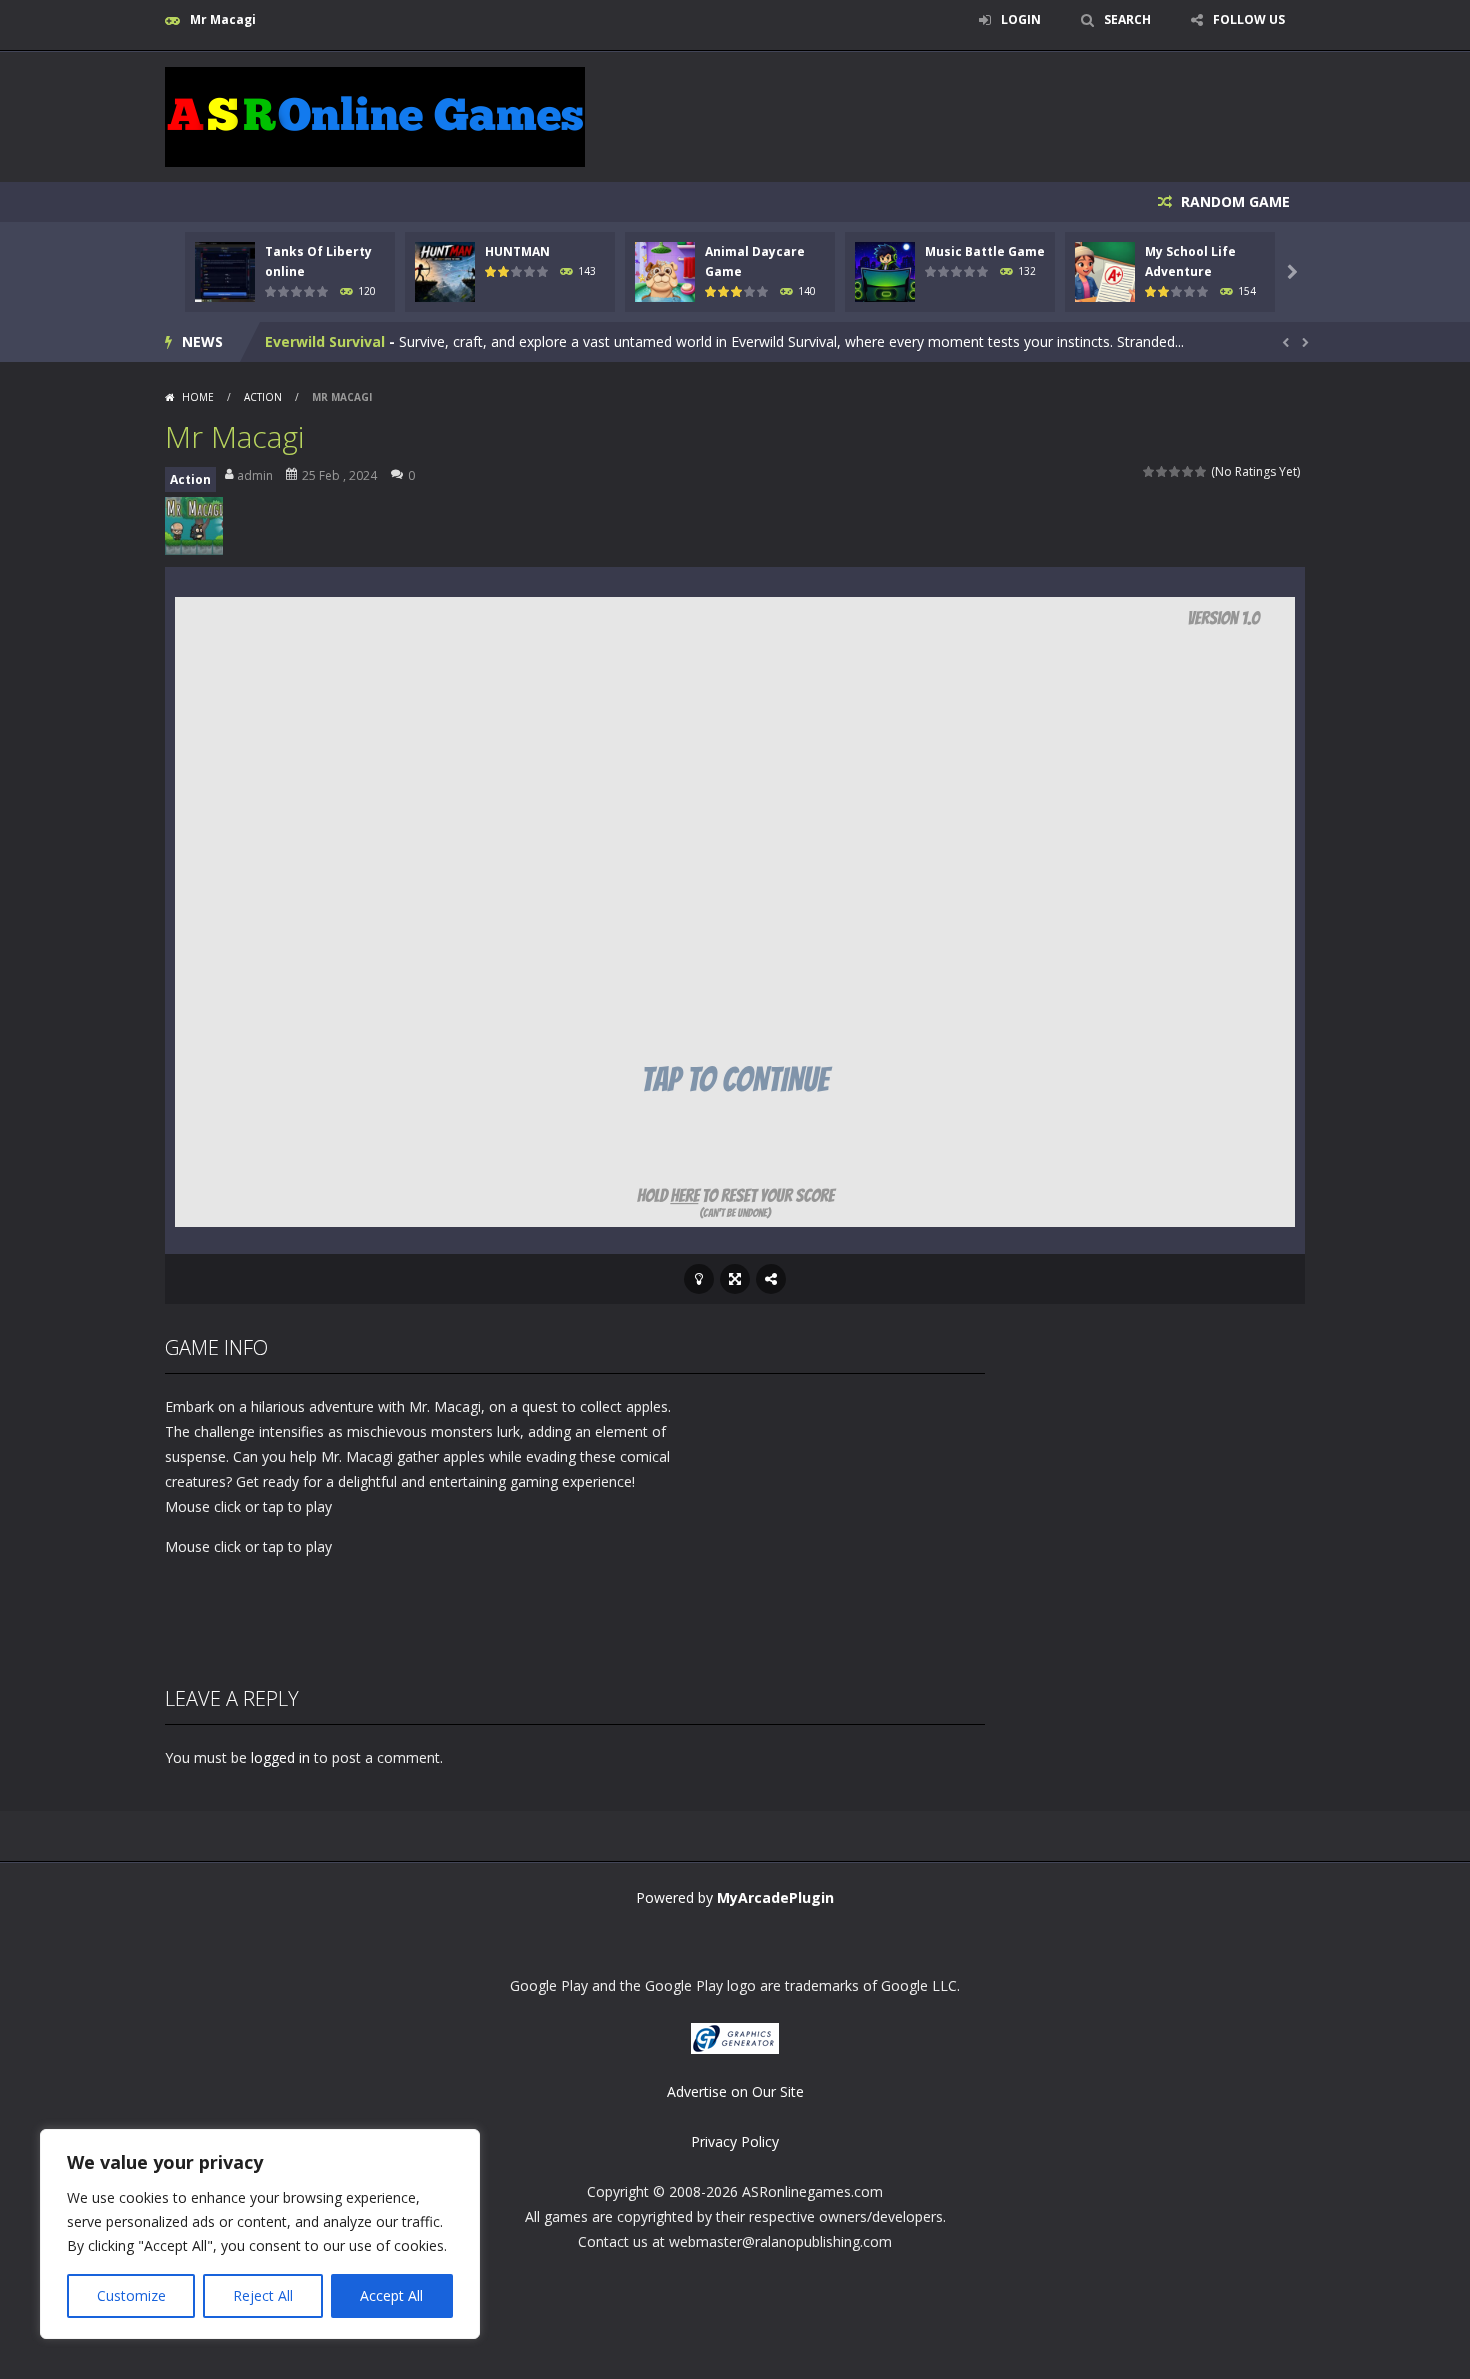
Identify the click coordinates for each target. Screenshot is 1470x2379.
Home (198, 397)
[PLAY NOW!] (225, 270)
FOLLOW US (1249, 19)
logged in (280, 1757)
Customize (131, 2295)
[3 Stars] (1175, 471)
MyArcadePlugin (775, 1897)
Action (263, 397)
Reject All (263, 2295)
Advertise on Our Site (735, 2091)
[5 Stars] (1201, 471)
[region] (260, 2234)
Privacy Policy (735, 2141)
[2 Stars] (1162, 471)
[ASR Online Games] (375, 115)
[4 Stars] (1188, 471)
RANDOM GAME (1233, 201)
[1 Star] (1149, 471)
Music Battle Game (985, 251)
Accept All (391, 2295)
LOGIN (1021, 19)
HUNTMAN (517, 251)
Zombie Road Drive (332, 341)
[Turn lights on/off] (699, 1279)
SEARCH (1127, 19)
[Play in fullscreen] (735, 1279)
